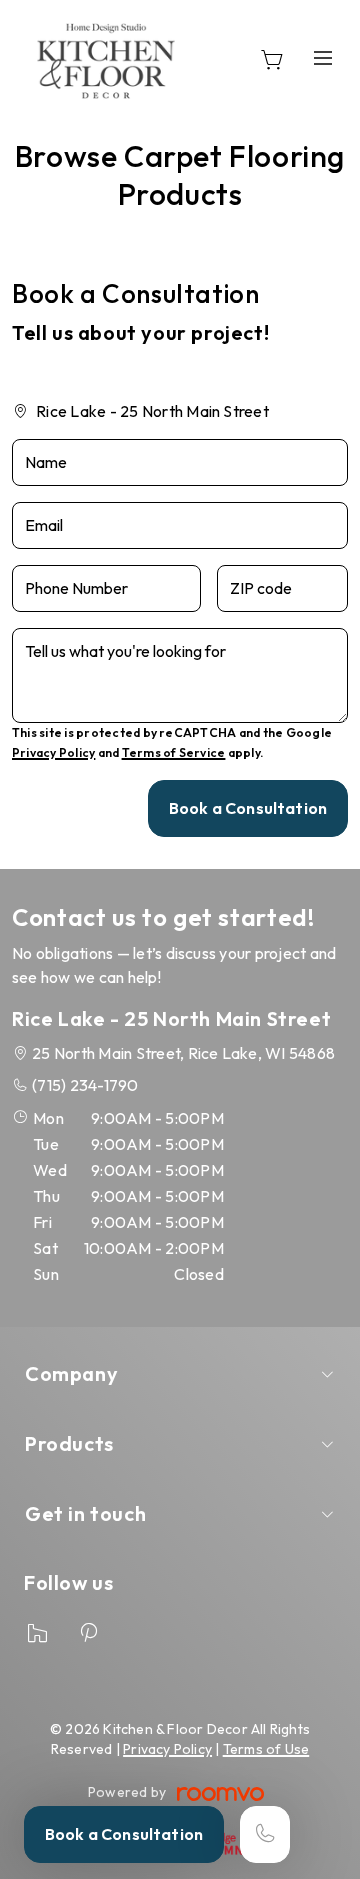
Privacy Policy (53, 752)
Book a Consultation (124, 1834)
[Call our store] (265, 1834)
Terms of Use (266, 1749)
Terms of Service (174, 752)
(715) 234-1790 (85, 1085)
